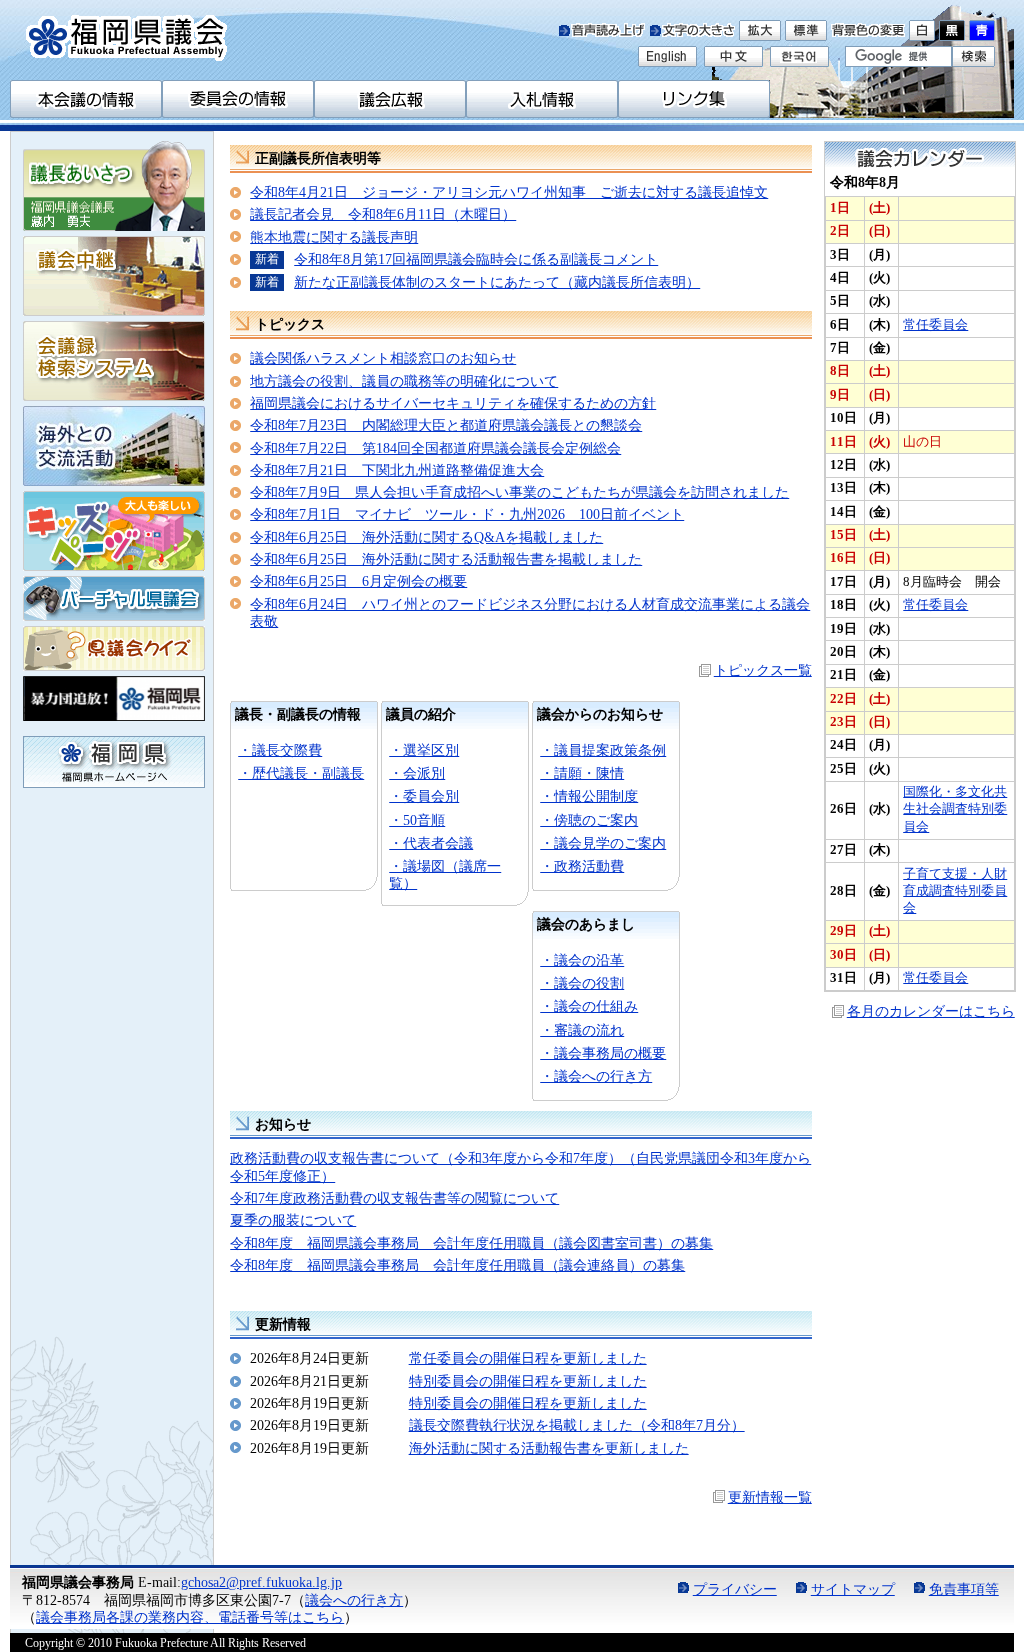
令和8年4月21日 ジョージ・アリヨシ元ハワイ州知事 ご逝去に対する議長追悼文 (509, 192)
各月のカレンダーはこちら (931, 1011)
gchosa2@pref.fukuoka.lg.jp (261, 1582)
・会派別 (417, 773)
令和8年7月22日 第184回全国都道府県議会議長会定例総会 (435, 448)
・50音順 (417, 820)
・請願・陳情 (582, 773)
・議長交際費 (280, 750)
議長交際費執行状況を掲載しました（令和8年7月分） (577, 1425)
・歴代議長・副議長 (301, 773)
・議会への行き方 (596, 1076)
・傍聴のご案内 (589, 820)
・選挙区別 (424, 750)
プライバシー (735, 1589)
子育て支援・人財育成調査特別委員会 (955, 891)
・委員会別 (424, 796)
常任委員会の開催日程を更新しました (528, 1358)
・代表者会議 (431, 843)
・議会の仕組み (589, 1006)
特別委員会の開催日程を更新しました (528, 1381)
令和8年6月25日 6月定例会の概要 (358, 581)
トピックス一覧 (763, 670)
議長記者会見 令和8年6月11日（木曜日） (383, 214)
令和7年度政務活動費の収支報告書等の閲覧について (394, 1198)
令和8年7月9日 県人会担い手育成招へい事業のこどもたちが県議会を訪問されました (519, 492)
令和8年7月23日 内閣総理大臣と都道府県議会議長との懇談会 (446, 425)
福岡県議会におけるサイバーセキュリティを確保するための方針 (453, 403)
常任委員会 (935, 325)
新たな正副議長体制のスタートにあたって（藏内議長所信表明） (497, 282)
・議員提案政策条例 (603, 750)
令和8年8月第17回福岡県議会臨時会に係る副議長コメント (476, 259)
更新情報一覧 (770, 1497)
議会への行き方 (354, 1600)
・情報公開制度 (589, 796)
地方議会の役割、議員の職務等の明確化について (404, 381)
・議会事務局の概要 (603, 1053)
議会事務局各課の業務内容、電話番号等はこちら (190, 1617)
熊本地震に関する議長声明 (334, 237)
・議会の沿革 (582, 960)
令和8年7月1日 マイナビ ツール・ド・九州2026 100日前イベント (467, 514)
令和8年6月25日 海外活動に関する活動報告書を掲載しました (446, 559)
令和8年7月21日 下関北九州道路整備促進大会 (397, 470)
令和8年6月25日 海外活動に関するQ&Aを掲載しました (426, 537)
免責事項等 (964, 1589)
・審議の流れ (582, 1030)
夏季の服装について (293, 1220)
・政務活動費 (582, 866)
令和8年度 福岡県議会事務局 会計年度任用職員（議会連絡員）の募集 (457, 1265)
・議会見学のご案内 (603, 843)
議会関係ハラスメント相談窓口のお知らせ (383, 358)
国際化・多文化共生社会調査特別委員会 (955, 809)
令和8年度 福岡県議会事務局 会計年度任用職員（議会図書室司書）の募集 (471, 1243)
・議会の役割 (582, 983)
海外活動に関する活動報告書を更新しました (549, 1448)
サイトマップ (853, 1589)
